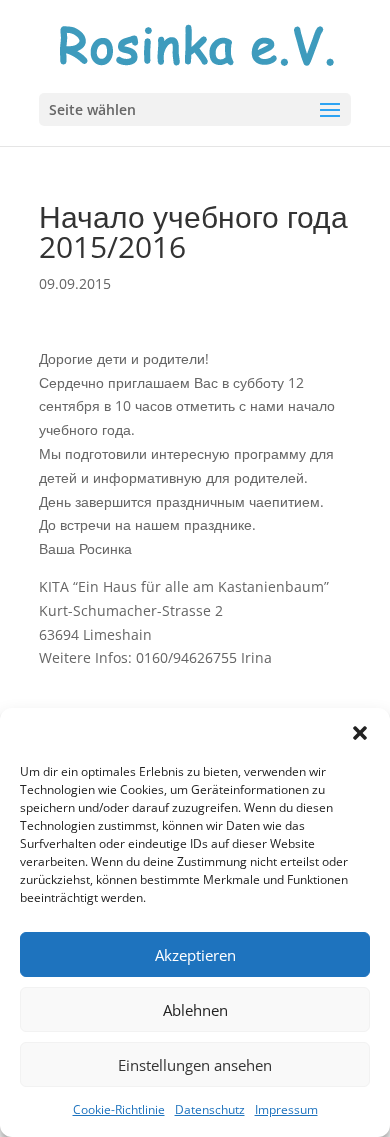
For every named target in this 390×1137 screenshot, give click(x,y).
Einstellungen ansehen (195, 1065)
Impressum (286, 1109)
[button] (360, 733)
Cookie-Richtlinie (119, 1109)
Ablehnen (195, 1010)
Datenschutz (210, 1109)
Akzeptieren (195, 955)
